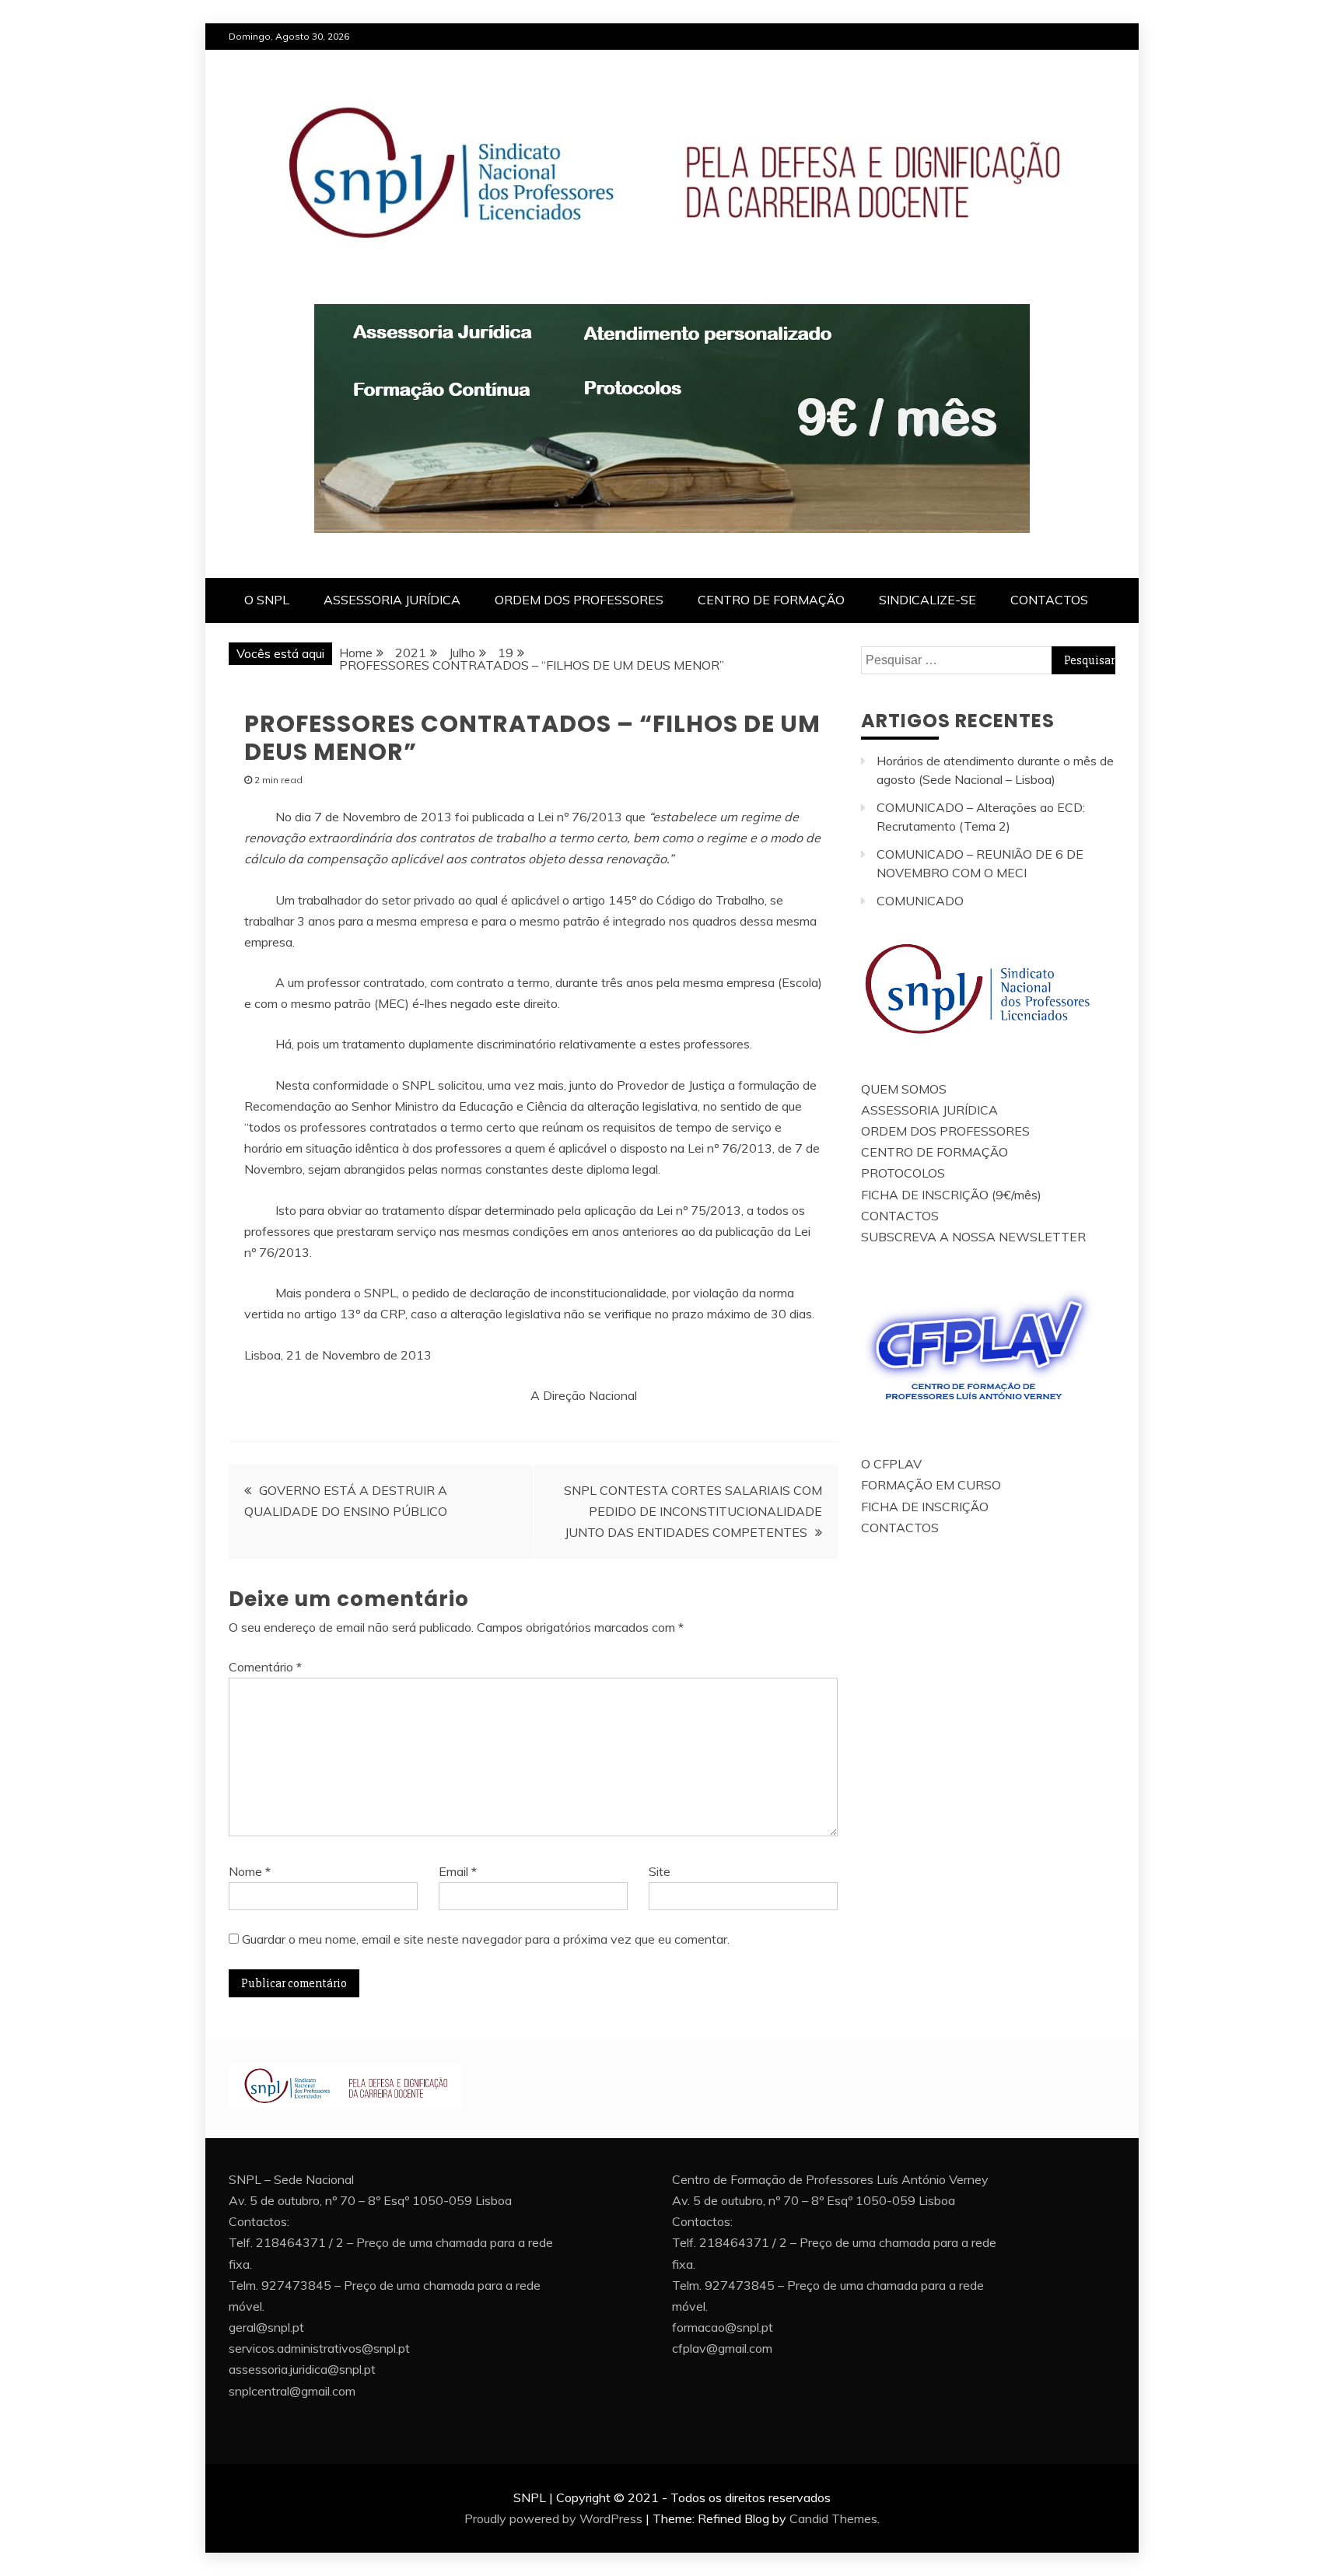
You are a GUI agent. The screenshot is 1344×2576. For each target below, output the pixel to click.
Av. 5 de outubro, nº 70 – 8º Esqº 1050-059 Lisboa (370, 2200)
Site (660, 1871)
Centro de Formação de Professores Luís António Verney (830, 2179)
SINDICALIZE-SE (927, 600)
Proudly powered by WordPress (553, 2518)
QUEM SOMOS (904, 1089)
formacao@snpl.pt (723, 2327)
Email (458, 1871)
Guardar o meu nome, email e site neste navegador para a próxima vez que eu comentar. (486, 1939)
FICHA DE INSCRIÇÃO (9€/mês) (951, 1195)
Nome (250, 1871)
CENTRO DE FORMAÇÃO (771, 600)
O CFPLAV (891, 1464)
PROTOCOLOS (903, 1173)
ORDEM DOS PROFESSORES (579, 600)
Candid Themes (833, 2518)
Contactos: (259, 2221)
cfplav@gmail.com (722, 2348)
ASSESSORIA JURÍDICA (392, 600)
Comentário (265, 1667)
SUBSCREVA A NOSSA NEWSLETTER (973, 1237)
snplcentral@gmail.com (292, 2391)
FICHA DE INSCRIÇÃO (925, 1507)
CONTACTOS (1049, 600)
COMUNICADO (920, 901)
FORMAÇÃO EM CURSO (931, 1485)
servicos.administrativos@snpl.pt (319, 2348)
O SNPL (267, 600)
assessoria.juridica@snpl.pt (302, 2369)
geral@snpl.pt (266, 2327)
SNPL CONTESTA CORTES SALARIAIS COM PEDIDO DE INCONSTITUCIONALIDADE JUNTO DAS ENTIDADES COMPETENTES (693, 1511)
